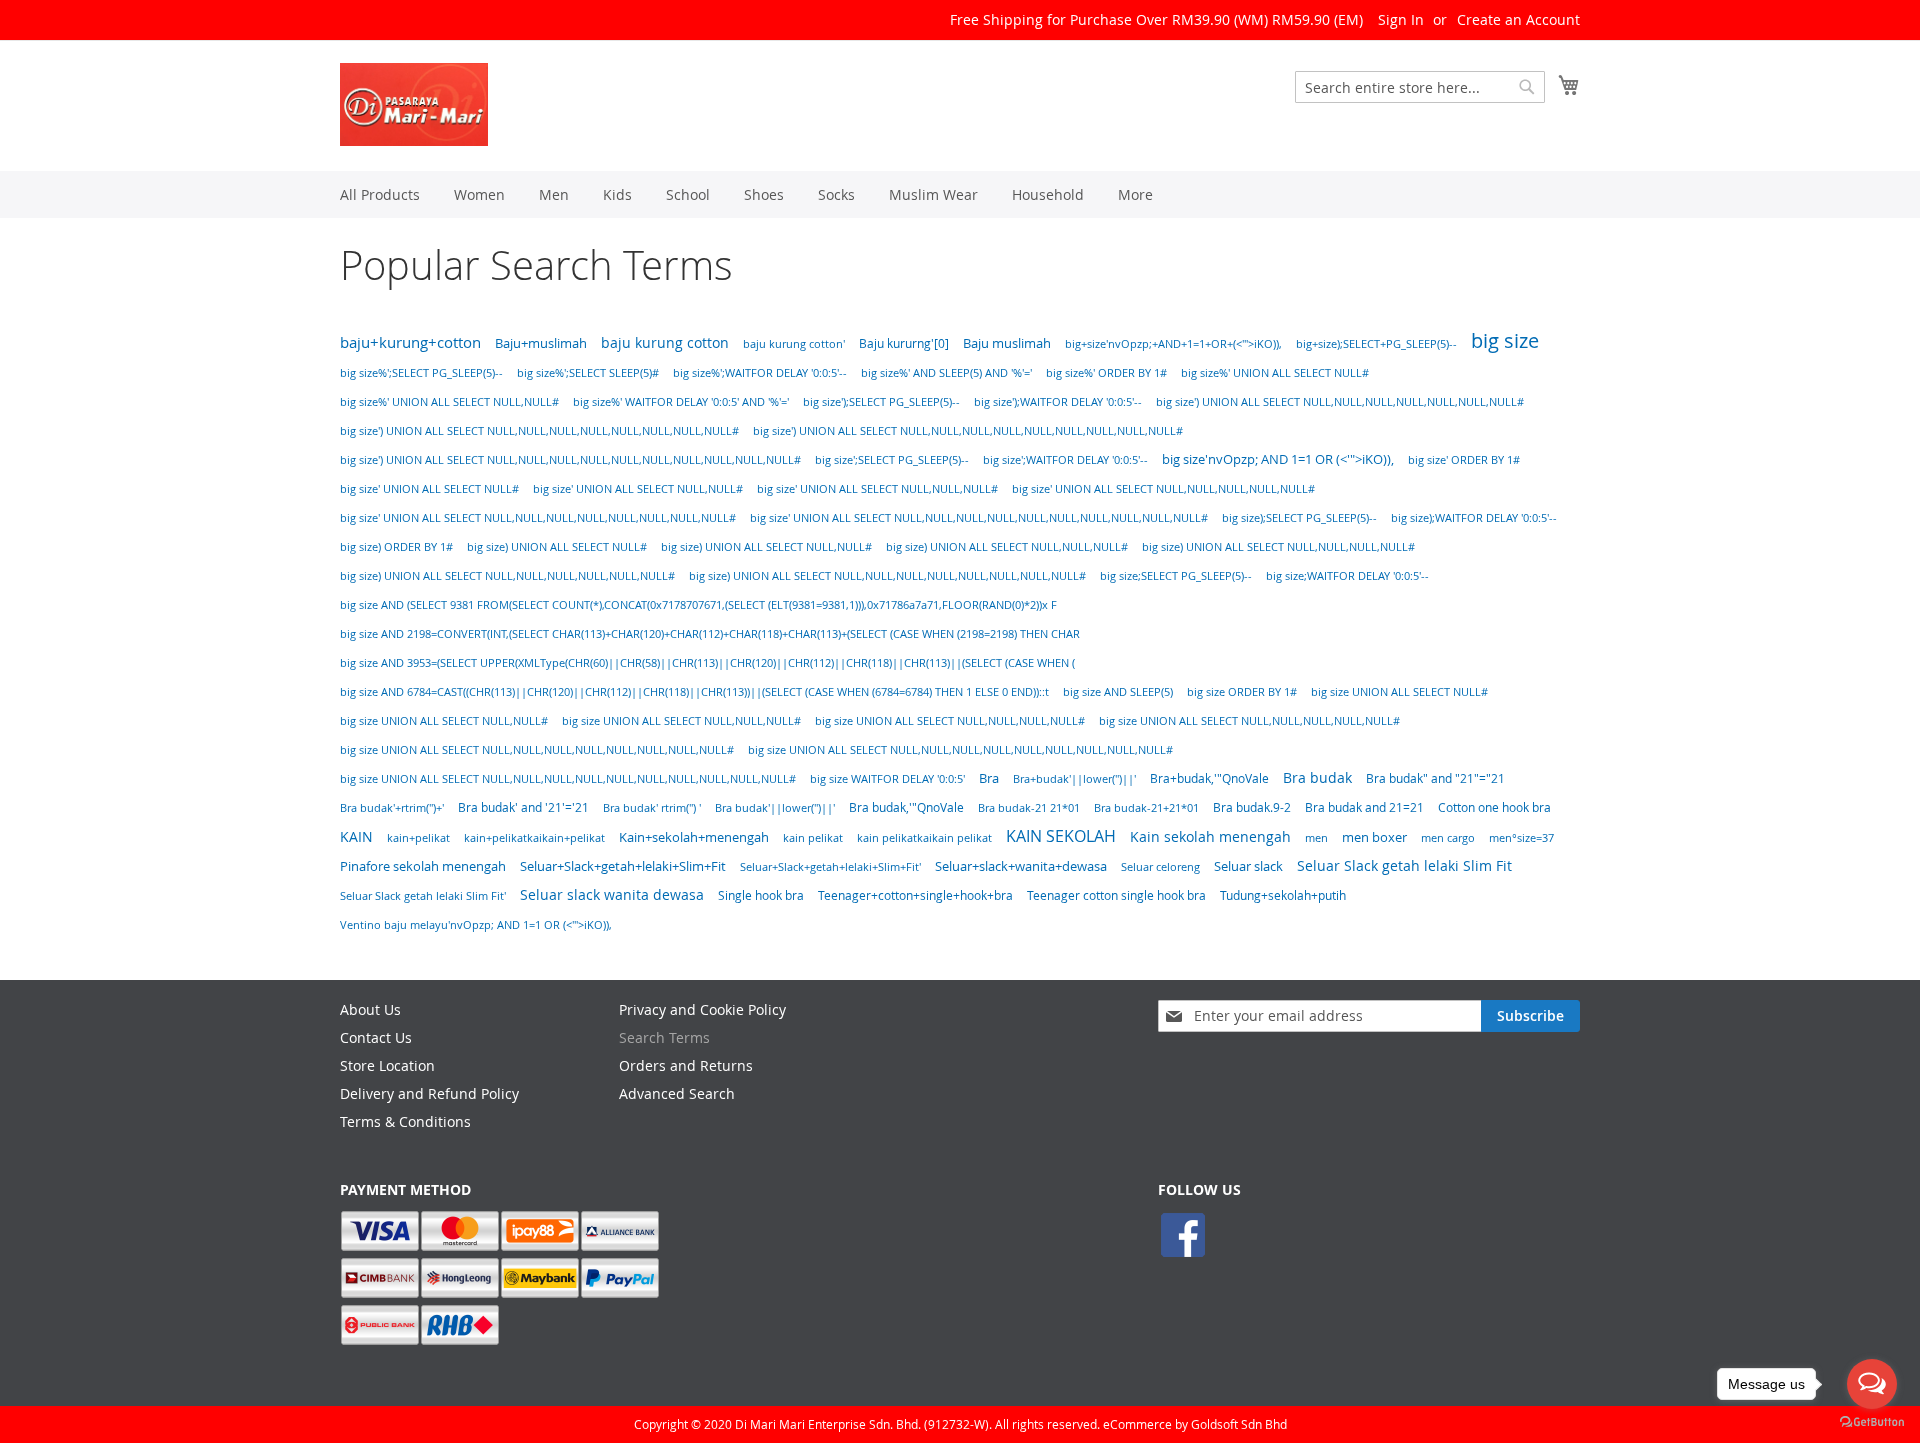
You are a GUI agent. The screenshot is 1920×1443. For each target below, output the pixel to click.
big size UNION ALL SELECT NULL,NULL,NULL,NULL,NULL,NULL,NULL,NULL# (537, 750)
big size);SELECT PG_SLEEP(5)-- (1299, 518)
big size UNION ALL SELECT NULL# (1399, 692)
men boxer (1374, 837)
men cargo (1448, 837)
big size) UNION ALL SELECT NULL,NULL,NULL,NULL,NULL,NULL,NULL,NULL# (887, 576)
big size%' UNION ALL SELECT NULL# (1275, 373)
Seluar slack (1248, 866)
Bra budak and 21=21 (1364, 807)
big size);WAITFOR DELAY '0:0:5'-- (1474, 518)
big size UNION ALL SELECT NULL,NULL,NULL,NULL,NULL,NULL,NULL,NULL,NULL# (960, 750)
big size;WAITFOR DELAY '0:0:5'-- (1347, 576)
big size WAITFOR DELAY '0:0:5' (887, 779)
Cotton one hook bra (1494, 807)
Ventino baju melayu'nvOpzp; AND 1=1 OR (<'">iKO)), (476, 924)
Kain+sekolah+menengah (694, 837)
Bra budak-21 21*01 (1029, 807)
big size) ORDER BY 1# (396, 547)
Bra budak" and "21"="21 (1435, 778)
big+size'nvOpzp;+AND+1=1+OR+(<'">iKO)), (1173, 344)
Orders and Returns (686, 1065)
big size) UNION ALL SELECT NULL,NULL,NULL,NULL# (1278, 547)
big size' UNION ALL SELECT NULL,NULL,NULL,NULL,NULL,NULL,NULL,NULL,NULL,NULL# (979, 518)
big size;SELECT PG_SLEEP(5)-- (1176, 576)
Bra (989, 778)
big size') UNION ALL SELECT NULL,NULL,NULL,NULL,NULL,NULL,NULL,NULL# (539, 431)
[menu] (960, 194)
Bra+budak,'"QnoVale (1209, 778)
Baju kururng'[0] (904, 343)
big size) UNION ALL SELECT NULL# (557, 547)
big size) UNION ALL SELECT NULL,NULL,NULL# (1007, 547)
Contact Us (376, 1037)
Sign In (1401, 19)
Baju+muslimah (541, 343)
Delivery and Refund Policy (429, 1093)
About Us (370, 1009)
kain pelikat (813, 838)
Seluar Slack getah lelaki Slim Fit (1404, 865)
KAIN (356, 836)
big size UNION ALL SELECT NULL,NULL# (444, 721)
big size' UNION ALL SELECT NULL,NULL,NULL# (877, 489)
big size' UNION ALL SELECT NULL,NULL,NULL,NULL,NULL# (1163, 489)
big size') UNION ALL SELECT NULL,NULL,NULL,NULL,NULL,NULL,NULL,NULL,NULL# (968, 431)
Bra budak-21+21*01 (1146, 807)
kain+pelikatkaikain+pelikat (534, 838)
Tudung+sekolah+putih (1283, 895)
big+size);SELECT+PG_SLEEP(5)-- (1376, 344)
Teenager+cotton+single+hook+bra (915, 895)
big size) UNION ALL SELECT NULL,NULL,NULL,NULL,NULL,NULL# (507, 576)
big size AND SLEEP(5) (1118, 692)
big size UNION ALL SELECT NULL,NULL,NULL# (681, 721)
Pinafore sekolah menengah (423, 866)
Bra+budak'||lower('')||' (1074, 778)
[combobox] (1420, 87)
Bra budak (1317, 778)
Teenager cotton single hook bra (1116, 895)
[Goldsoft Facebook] (1183, 1254)
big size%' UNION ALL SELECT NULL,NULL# (449, 402)
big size (1505, 340)
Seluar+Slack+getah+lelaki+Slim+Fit (623, 866)
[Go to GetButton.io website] (1872, 1422)
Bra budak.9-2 (1252, 807)
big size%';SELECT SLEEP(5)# (588, 373)
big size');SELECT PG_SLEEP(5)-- (881, 402)
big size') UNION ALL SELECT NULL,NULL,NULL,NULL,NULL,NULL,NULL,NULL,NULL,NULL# (570, 460)
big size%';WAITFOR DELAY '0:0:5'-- (760, 373)
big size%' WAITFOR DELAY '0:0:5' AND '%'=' (681, 402)
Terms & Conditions (405, 1121)
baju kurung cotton (665, 342)
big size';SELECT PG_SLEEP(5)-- (892, 460)
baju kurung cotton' (794, 343)
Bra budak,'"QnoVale (906, 807)
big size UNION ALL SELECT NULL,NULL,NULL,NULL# (950, 721)
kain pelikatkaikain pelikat (924, 838)
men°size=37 (1521, 838)
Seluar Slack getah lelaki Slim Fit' (423, 896)
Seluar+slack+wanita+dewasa (1021, 866)
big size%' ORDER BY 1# (1106, 373)
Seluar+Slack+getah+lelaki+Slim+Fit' (830, 867)
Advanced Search (677, 1093)
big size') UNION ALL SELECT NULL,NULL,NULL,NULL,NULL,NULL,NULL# (1340, 402)
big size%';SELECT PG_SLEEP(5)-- (421, 373)
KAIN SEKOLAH (1061, 836)
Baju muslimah (1007, 343)
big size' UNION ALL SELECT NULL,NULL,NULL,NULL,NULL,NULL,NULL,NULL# (538, 518)
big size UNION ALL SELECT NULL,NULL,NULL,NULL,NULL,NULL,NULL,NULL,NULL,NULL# (568, 779)
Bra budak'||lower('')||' (775, 807)
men (1316, 837)
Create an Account (1518, 19)
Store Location (387, 1065)
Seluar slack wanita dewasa (612, 895)
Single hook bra (761, 895)
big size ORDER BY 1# (1242, 692)
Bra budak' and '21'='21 (523, 807)
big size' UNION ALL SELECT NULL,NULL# (638, 489)
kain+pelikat (418, 838)
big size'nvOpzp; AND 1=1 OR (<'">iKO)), (1278, 459)
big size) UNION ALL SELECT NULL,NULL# (766, 547)
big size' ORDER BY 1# (1464, 460)
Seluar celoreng (1160, 866)
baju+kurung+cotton (410, 342)
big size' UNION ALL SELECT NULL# (429, 489)
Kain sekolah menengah (1210, 837)
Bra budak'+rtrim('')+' (392, 807)
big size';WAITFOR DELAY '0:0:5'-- (1065, 460)
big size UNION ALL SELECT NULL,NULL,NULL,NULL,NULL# (1249, 721)
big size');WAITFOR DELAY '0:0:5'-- (1058, 402)
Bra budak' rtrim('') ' (652, 807)
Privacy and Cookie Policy (702, 1009)
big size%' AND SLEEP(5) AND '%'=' (946, 373)
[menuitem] (380, 194)
